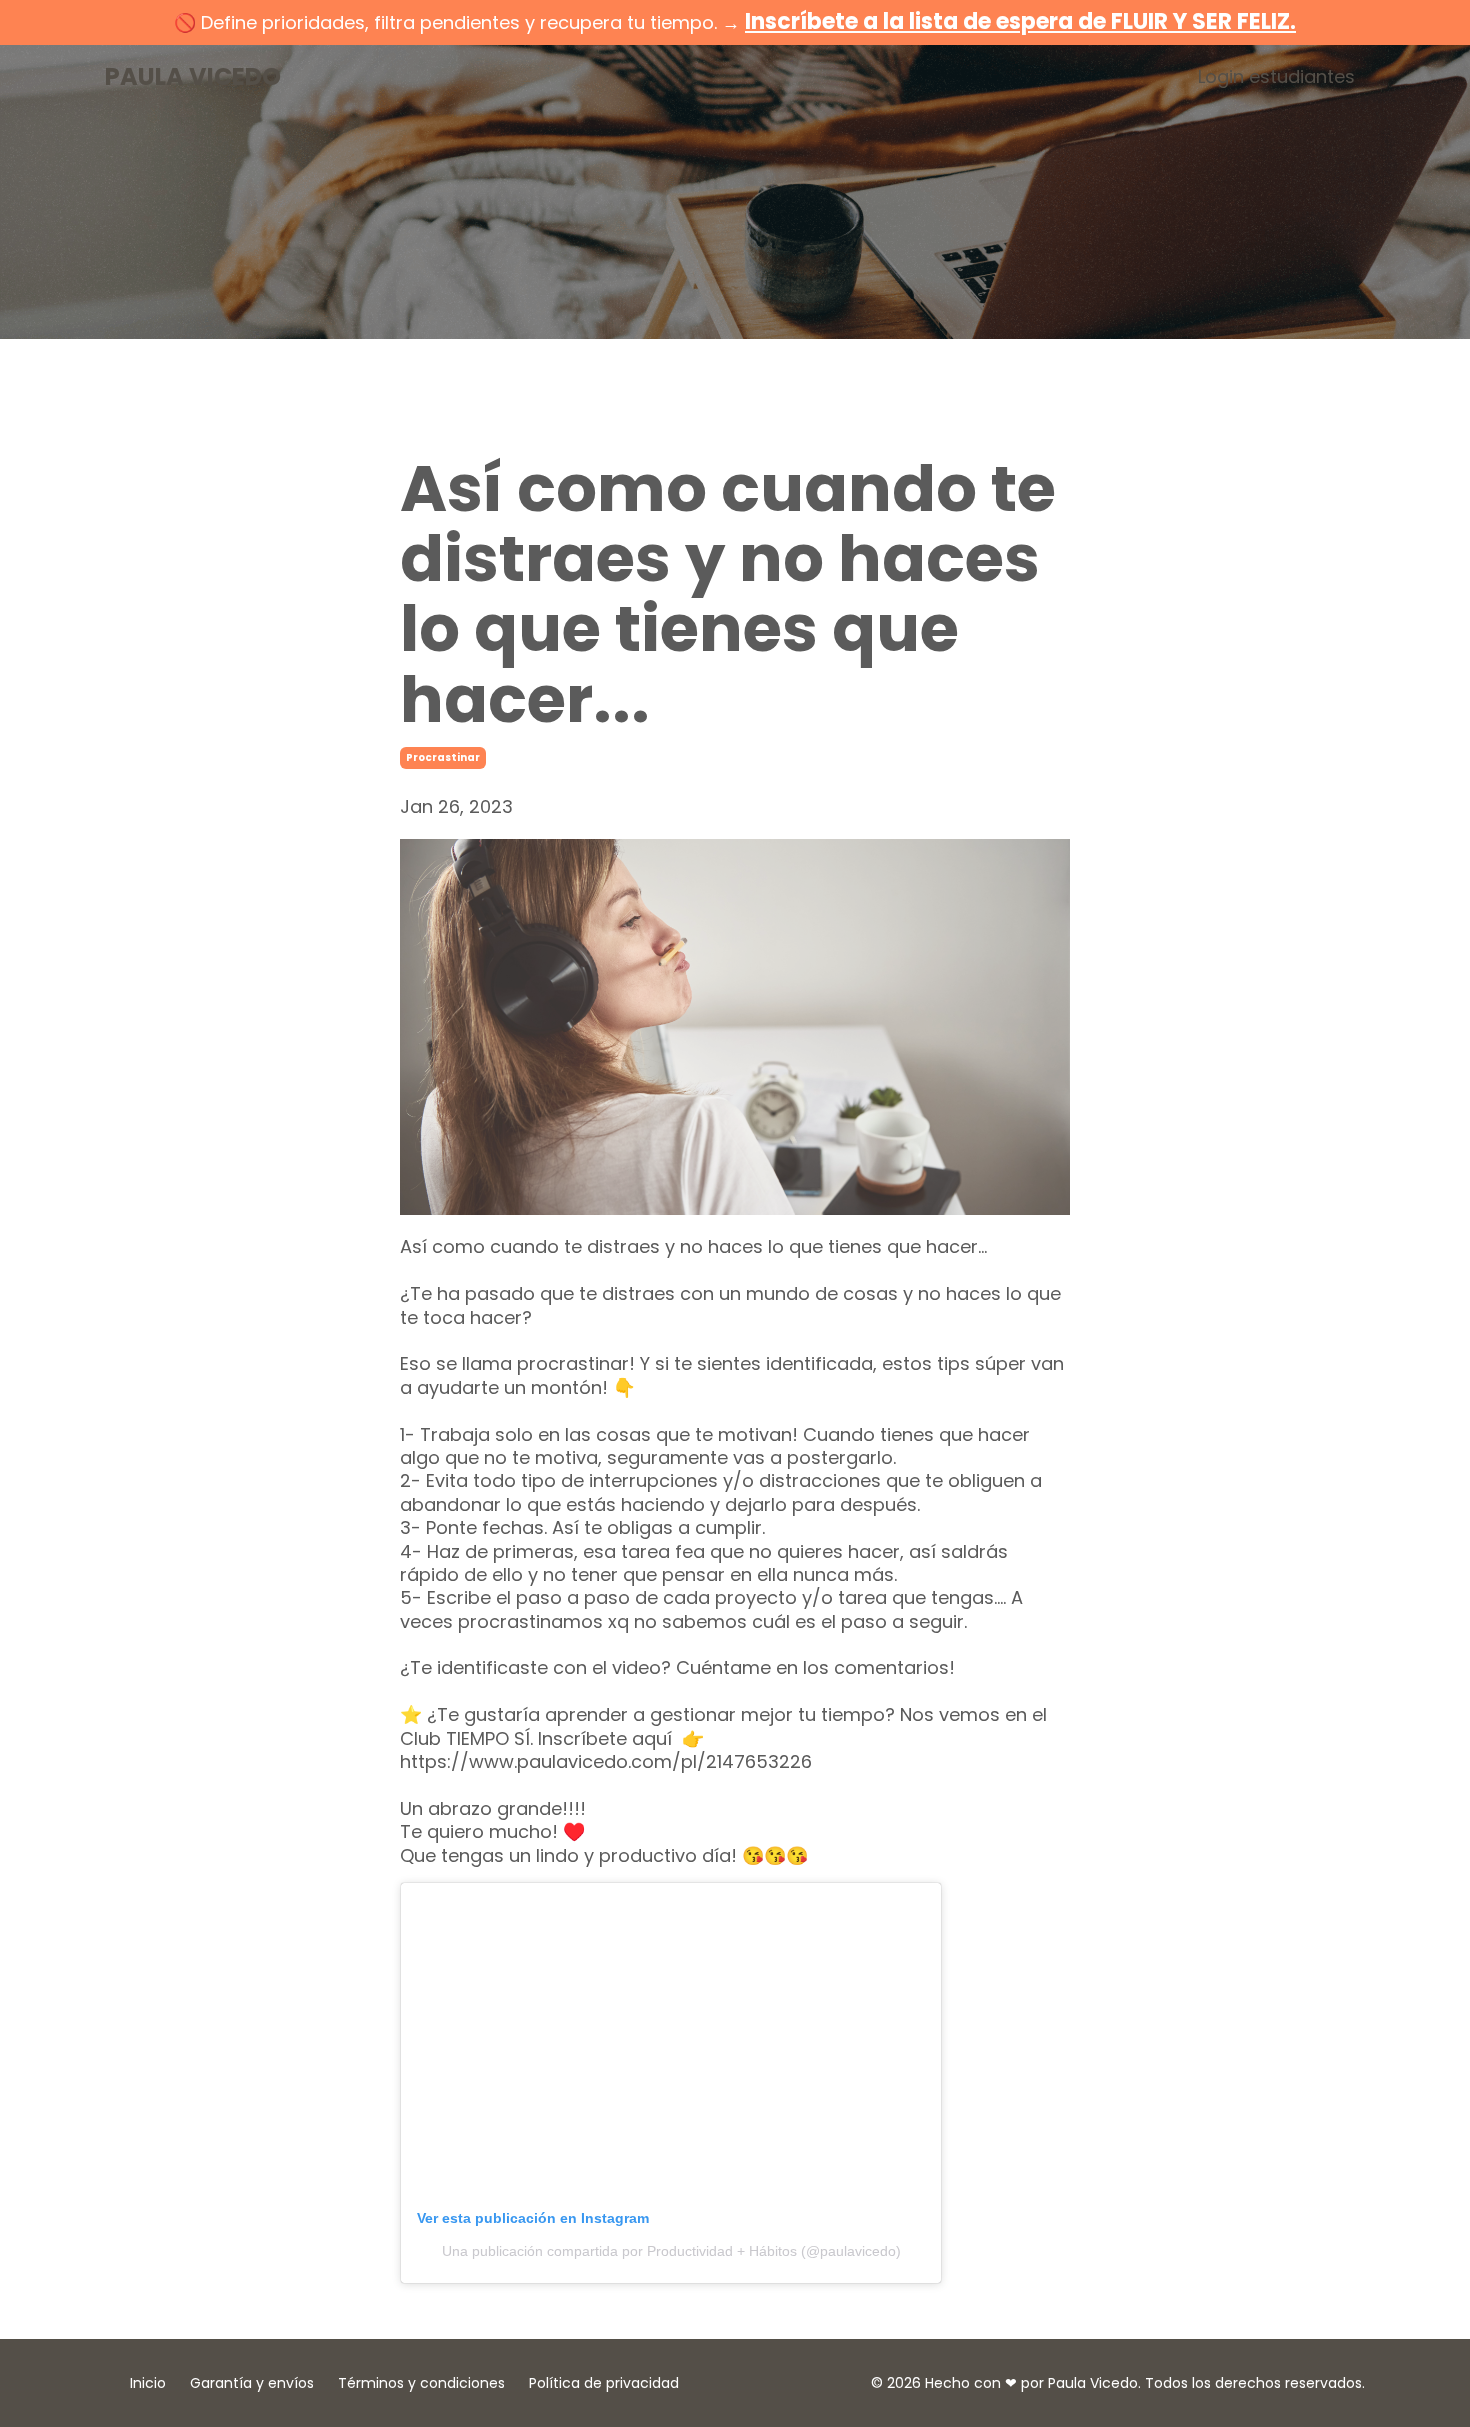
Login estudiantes (1276, 76)
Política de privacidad (604, 2383)
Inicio (148, 2383)
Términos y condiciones (421, 2383)
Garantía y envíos (252, 2383)
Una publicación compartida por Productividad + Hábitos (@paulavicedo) (671, 2251)
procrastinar (443, 757)
